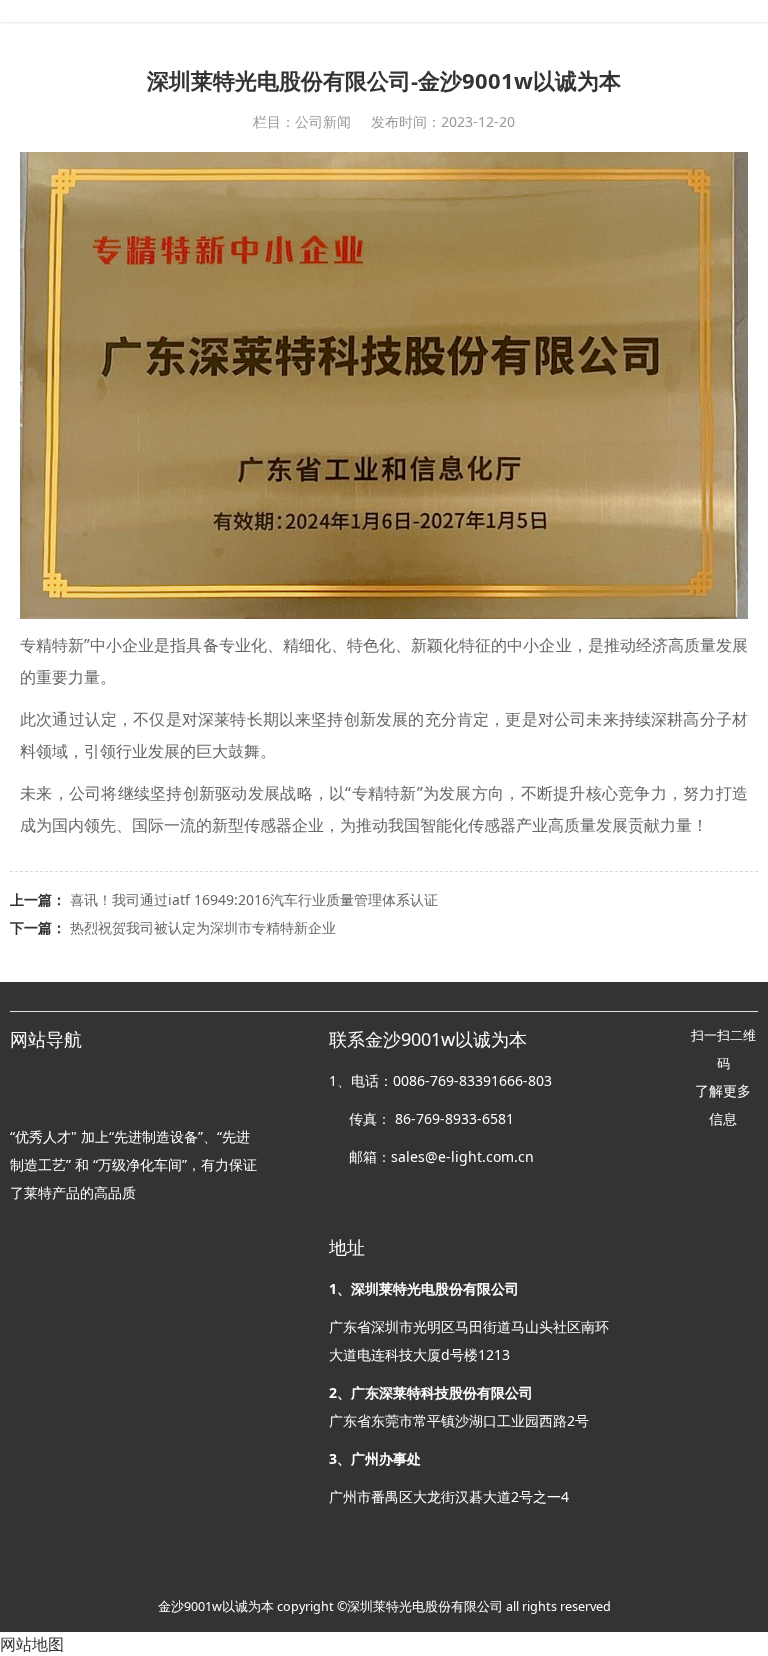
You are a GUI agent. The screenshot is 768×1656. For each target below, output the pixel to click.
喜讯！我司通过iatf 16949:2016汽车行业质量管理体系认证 (254, 899)
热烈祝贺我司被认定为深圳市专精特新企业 (203, 927)
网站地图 (32, 1644)
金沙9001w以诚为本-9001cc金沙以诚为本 (384, 11)
